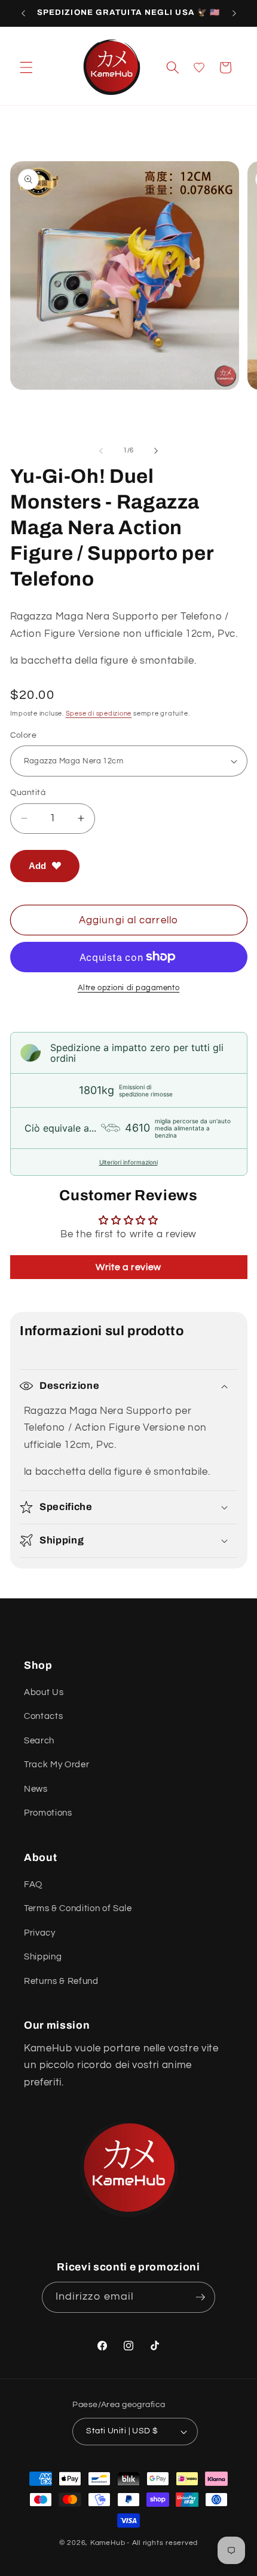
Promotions (48, 1813)
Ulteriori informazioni (128, 1162)
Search (39, 1740)
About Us (44, 1692)
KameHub (108, 2543)
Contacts (43, 1716)
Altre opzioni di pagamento (128, 988)
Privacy (40, 1933)
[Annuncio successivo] (234, 13)
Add (37, 866)
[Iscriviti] (200, 2297)
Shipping (43, 1956)
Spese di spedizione (99, 714)
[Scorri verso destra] (156, 451)
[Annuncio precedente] (23, 13)
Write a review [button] (128, 1267)
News (36, 1789)
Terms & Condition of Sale (78, 1908)
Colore (24, 735)
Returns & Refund (61, 1981)
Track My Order (56, 1764)
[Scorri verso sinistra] (101, 451)
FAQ (33, 1884)
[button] (26, 67)
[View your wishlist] (199, 67)
